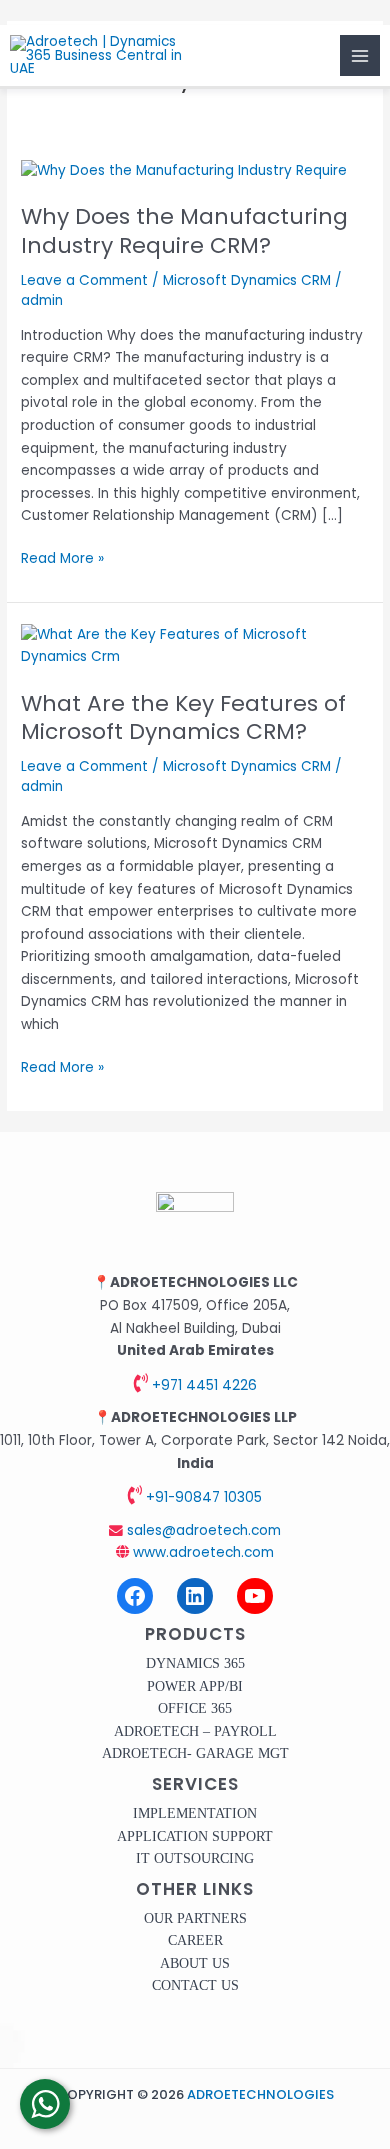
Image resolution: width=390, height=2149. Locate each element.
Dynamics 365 (195, 1663)
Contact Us (195, 1985)
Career (195, 1940)
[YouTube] (255, 1596)
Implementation (195, 1813)
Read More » (62, 558)
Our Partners (195, 1918)
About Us (195, 1963)
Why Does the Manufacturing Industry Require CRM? (184, 230)
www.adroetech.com (201, 1552)
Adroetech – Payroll (195, 1731)
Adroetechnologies (260, 2094)
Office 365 (195, 1708)
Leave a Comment (84, 280)
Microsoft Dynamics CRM (247, 280)
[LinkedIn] (195, 1596)
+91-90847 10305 (202, 1497)
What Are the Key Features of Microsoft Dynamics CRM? (183, 717)
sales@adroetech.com (202, 1530)
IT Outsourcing (195, 1858)
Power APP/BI (195, 1686)
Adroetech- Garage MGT (195, 1753)
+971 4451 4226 (202, 1385)
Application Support (195, 1836)
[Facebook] (135, 1596)
